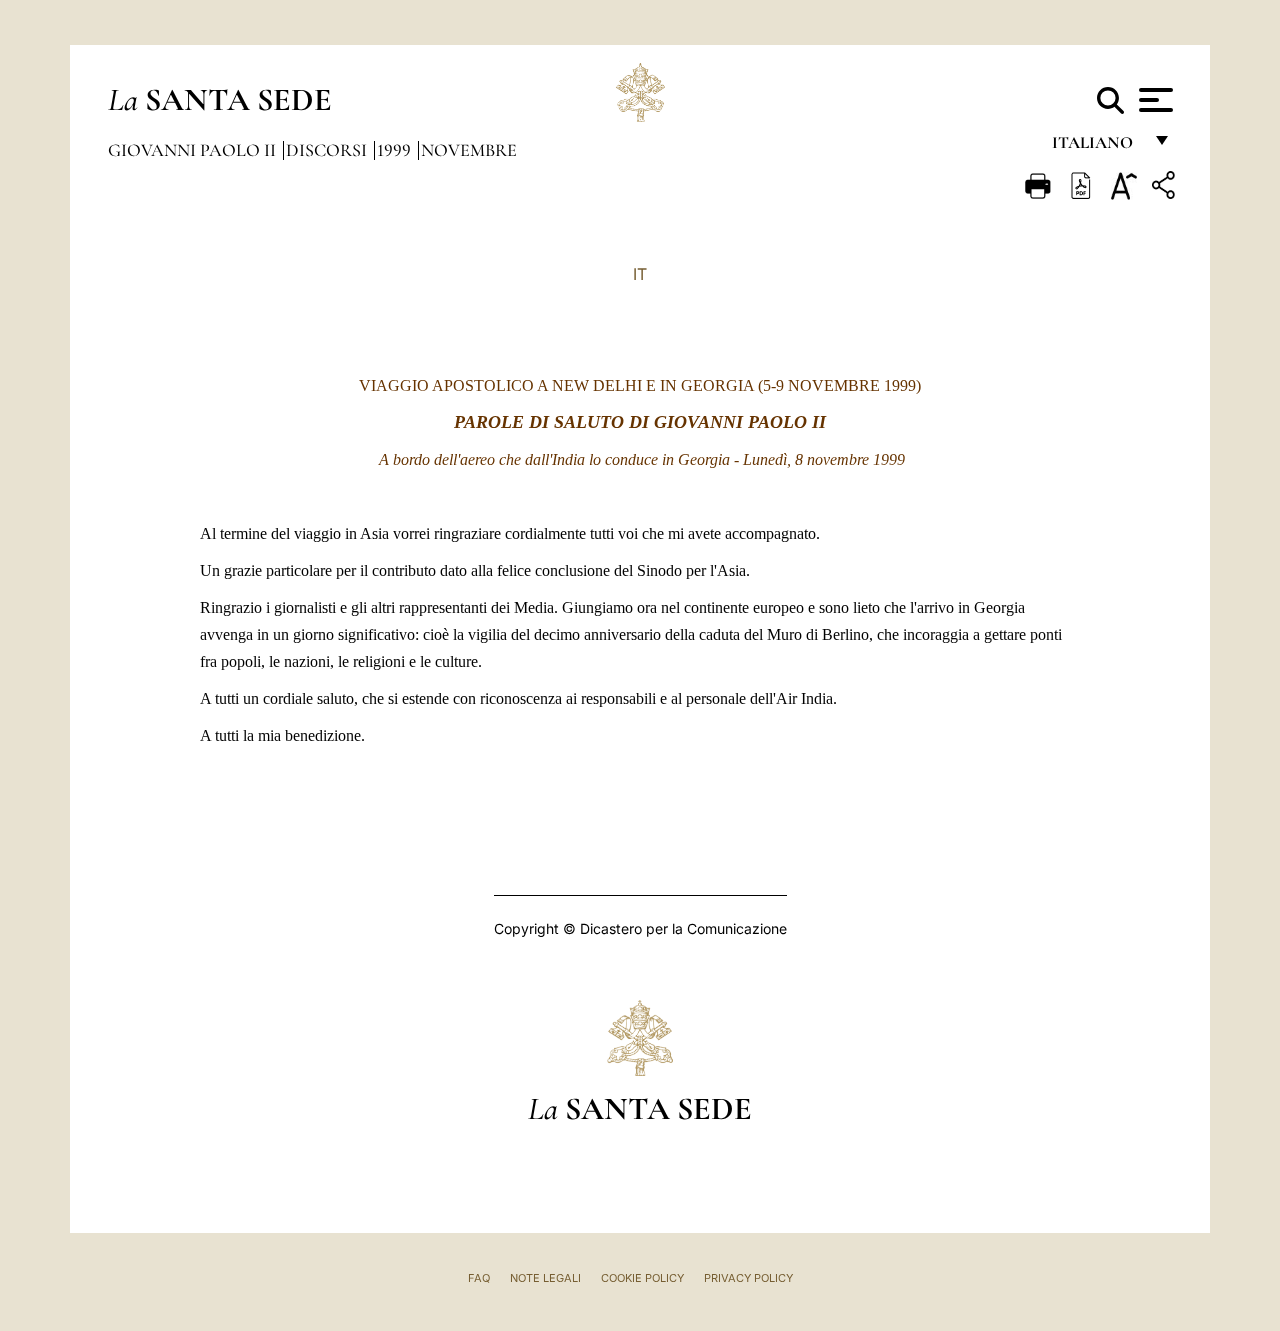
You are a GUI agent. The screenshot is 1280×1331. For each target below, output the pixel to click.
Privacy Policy (748, 1278)
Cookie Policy (642, 1278)
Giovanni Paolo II (194, 150)
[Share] (1166, 188)
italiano (1096, 147)
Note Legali (545, 1278)
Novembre (469, 150)
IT (640, 274)
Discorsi (328, 150)
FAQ (479, 1278)
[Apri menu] (1153, 100)
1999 (396, 150)
